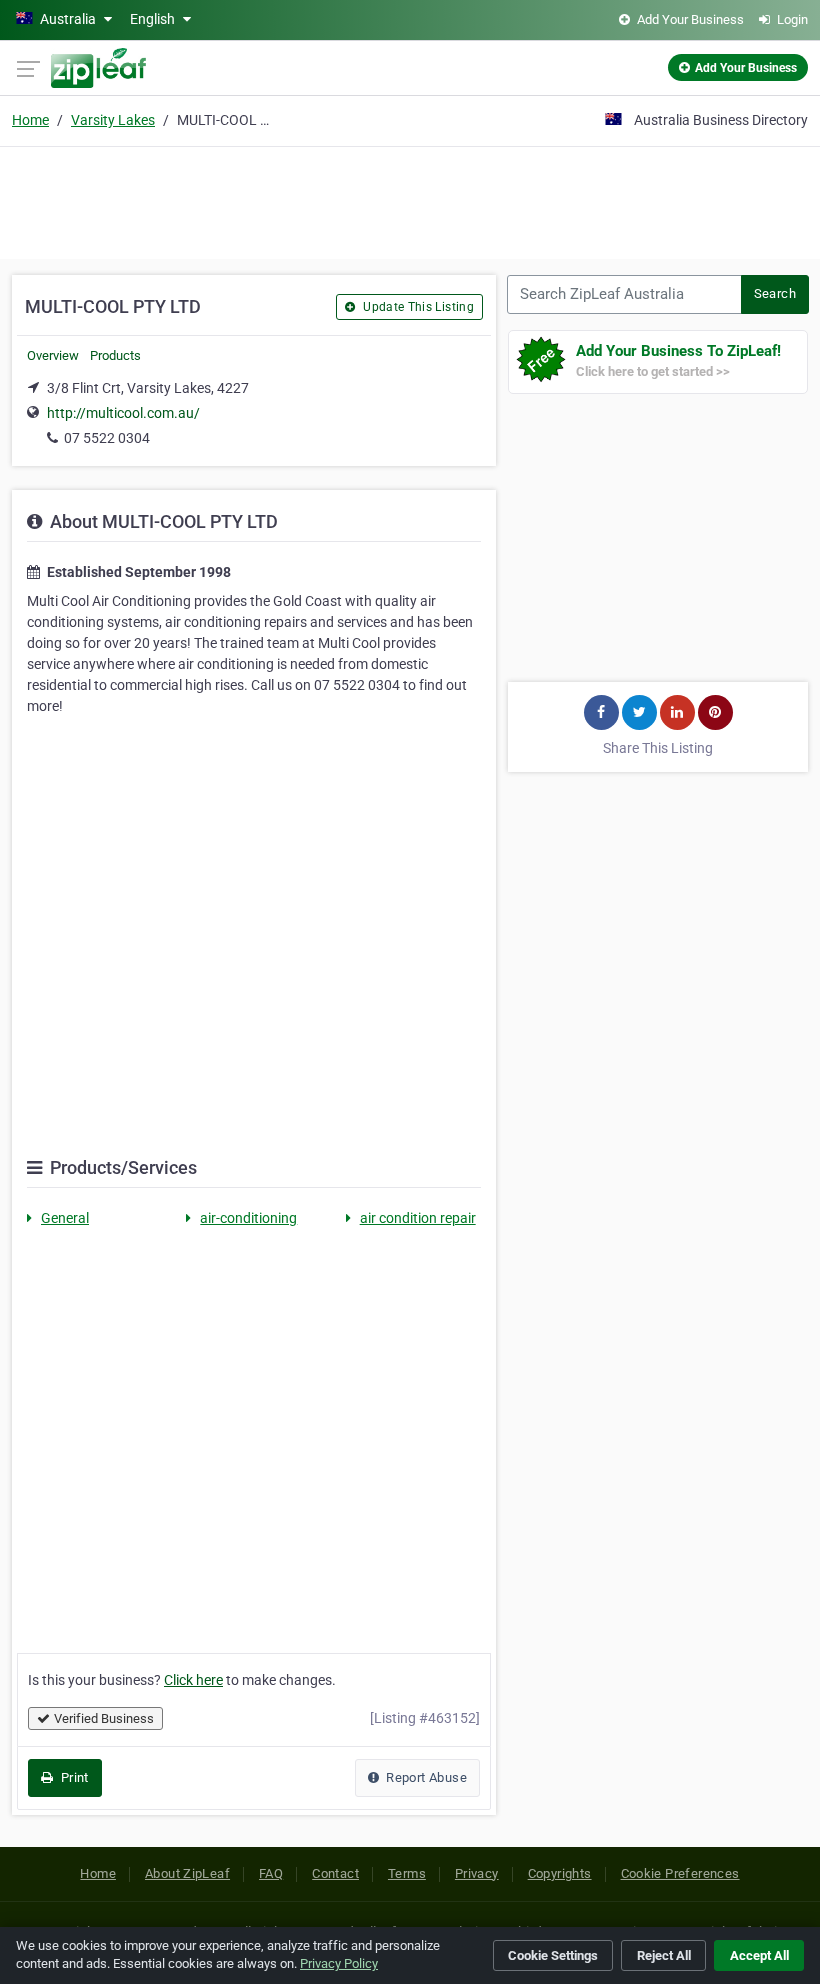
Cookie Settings (553, 1955)
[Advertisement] (410, 200)
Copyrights (560, 1873)
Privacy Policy (339, 1963)
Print (72, 1777)
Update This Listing (417, 307)
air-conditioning (248, 1218)
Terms (407, 1873)
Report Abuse (425, 1777)
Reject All (664, 1955)
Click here (193, 1680)
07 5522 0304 (107, 438)
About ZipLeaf (187, 1873)
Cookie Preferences (680, 1873)
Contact (335, 1873)
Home (30, 120)
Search (775, 293)
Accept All (759, 1955)
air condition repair (418, 1218)
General (65, 1218)
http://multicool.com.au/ (123, 413)
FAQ (271, 1873)
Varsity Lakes (113, 120)
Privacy (477, 1873)
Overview (53, 355)
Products (115, 355)
